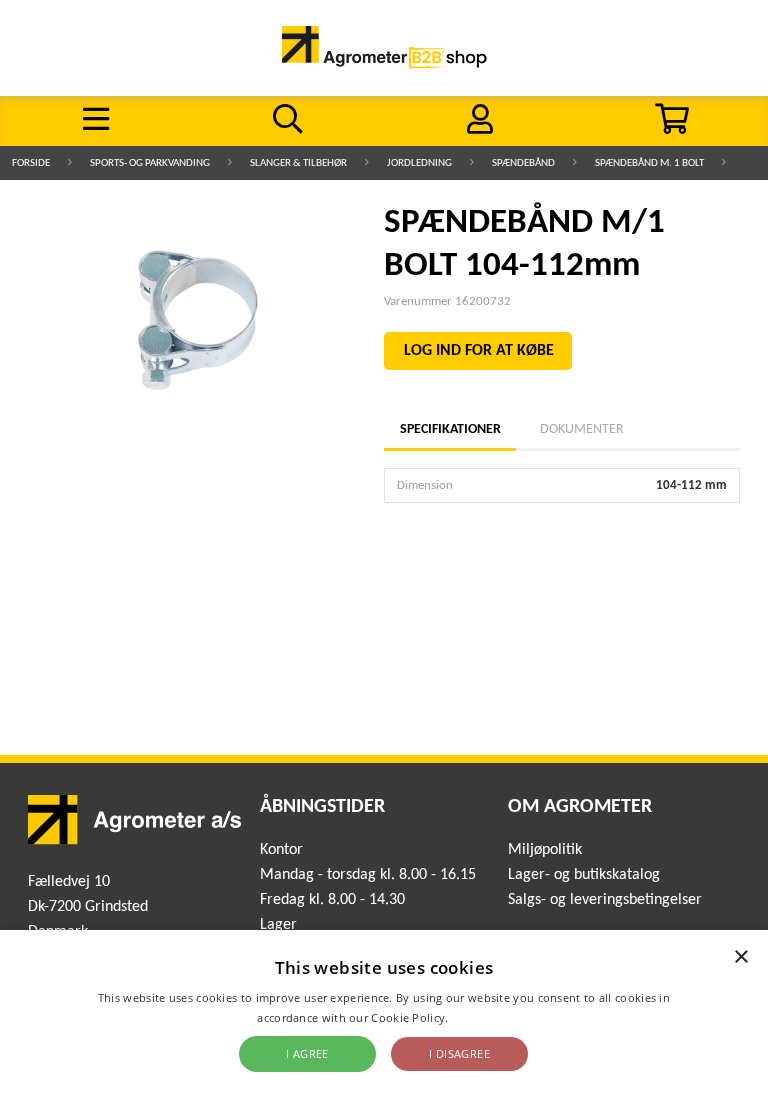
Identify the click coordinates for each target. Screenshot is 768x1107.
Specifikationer (450, 429)
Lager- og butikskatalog (584, 875)
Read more (481, 1017)
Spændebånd (523, 163)
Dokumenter (582, 429)
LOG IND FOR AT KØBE (479, 351)
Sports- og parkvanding (150, 163)
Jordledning (419, 163)
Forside (31, 163)
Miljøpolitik (545, 850)
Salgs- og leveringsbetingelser (605, 900)
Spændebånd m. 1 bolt (649, 163)
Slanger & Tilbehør (298, 163)
